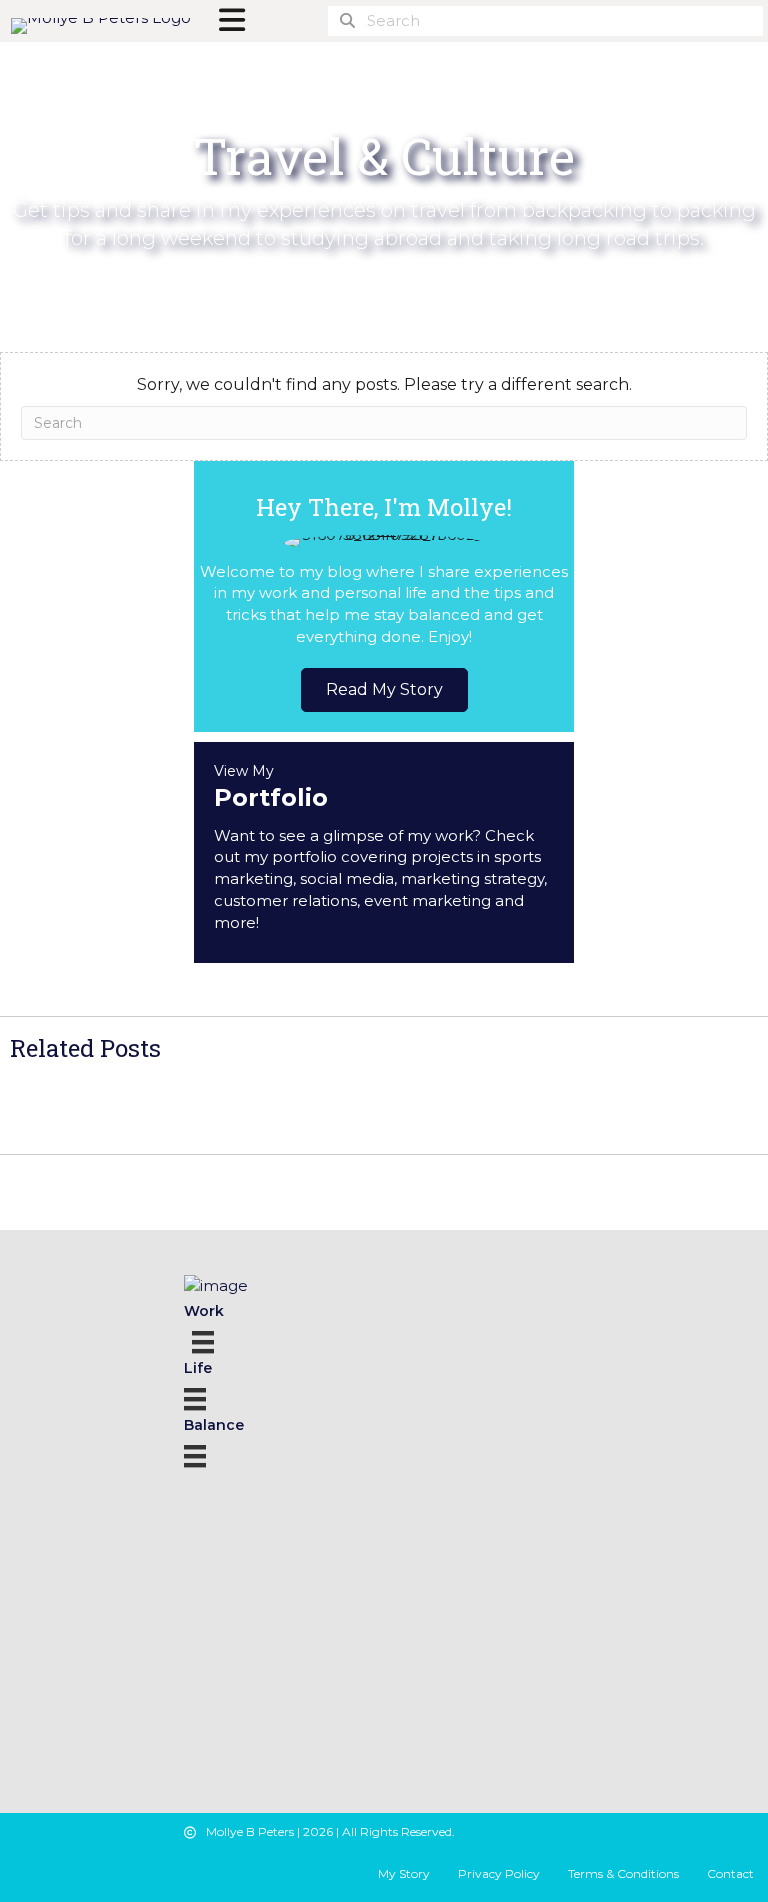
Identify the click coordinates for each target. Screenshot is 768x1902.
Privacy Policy (499, 1873)
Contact (730, 1873)
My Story (404, 1873)
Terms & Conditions (623, 1873)
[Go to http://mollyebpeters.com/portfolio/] (384, 853)
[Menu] (206, 1339)
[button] (384, 690)
